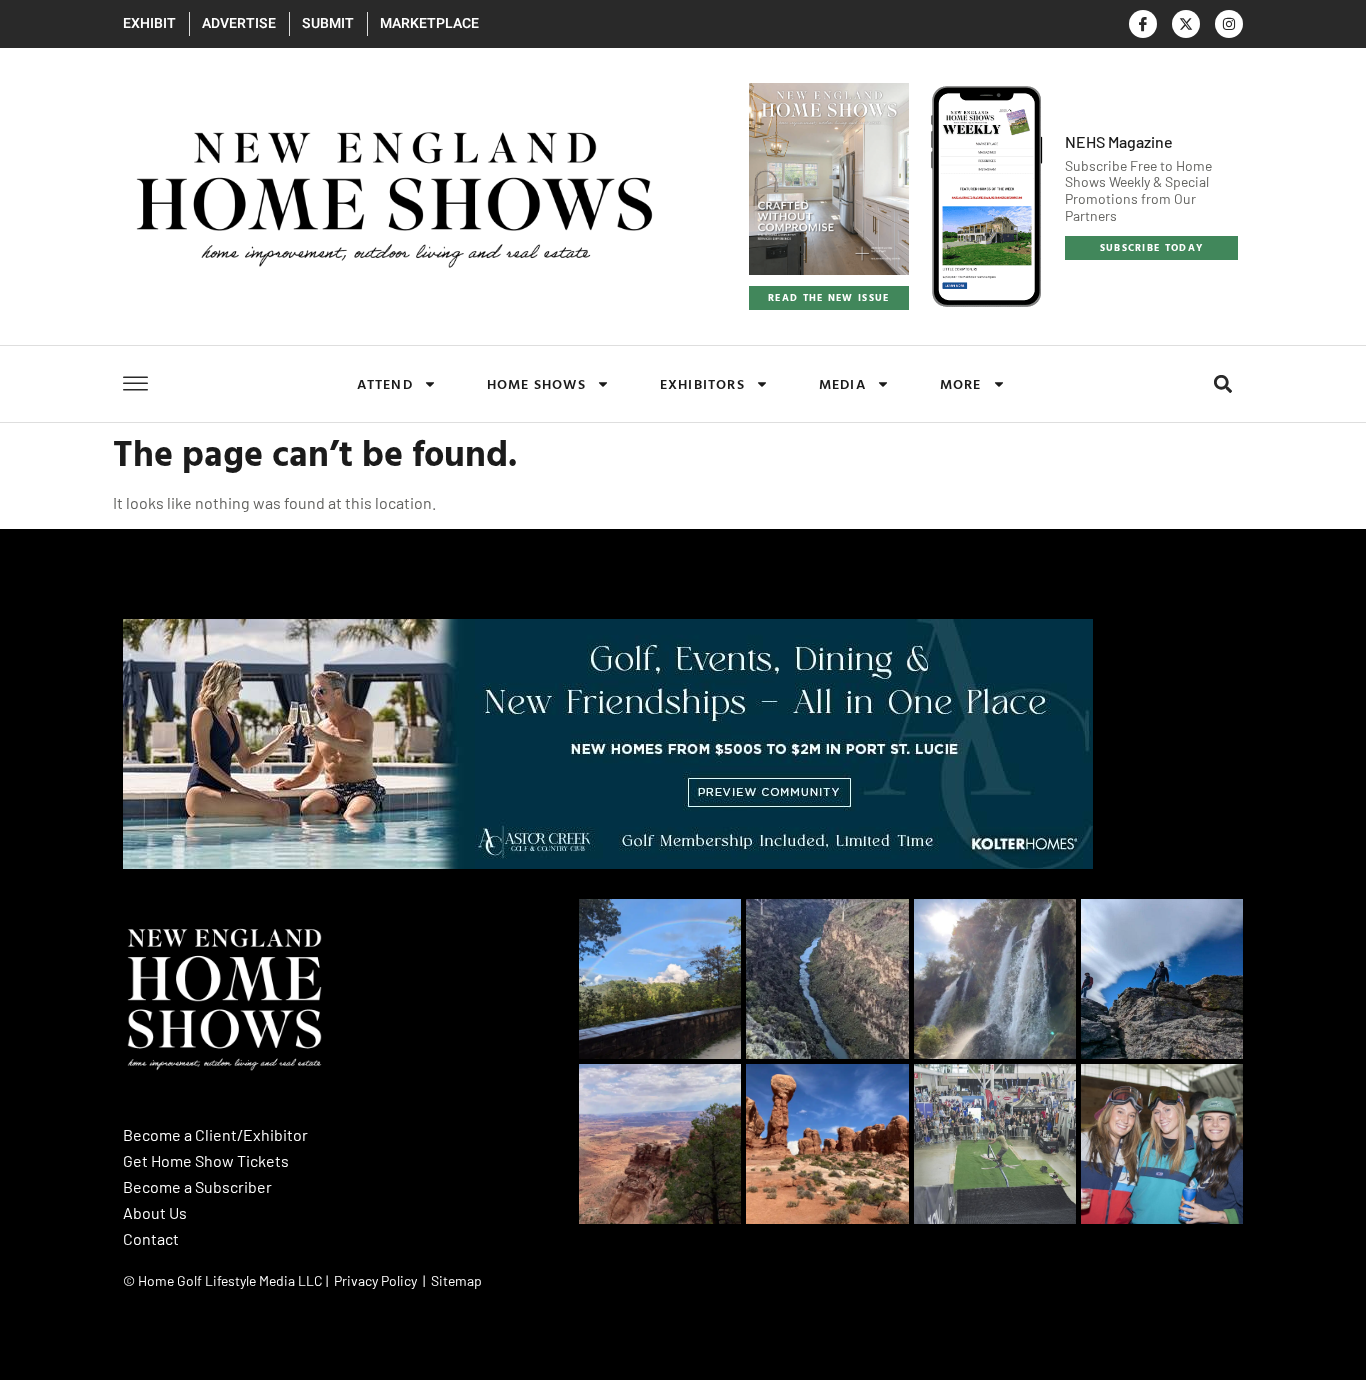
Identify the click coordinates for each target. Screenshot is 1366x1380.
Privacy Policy (375, 1280)
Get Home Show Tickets (206, 1160)
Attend (385, 383)
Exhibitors (702, 383)
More (961, 383)
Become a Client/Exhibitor (215, 1134)
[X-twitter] (1186, 24)
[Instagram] (1229, 24)
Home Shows (536, 383)
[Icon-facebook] (1143, 24)
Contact (151, 1238)
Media (842, 383)
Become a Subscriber (197, 1186)
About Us (155, 1212)
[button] (1222, 384)
